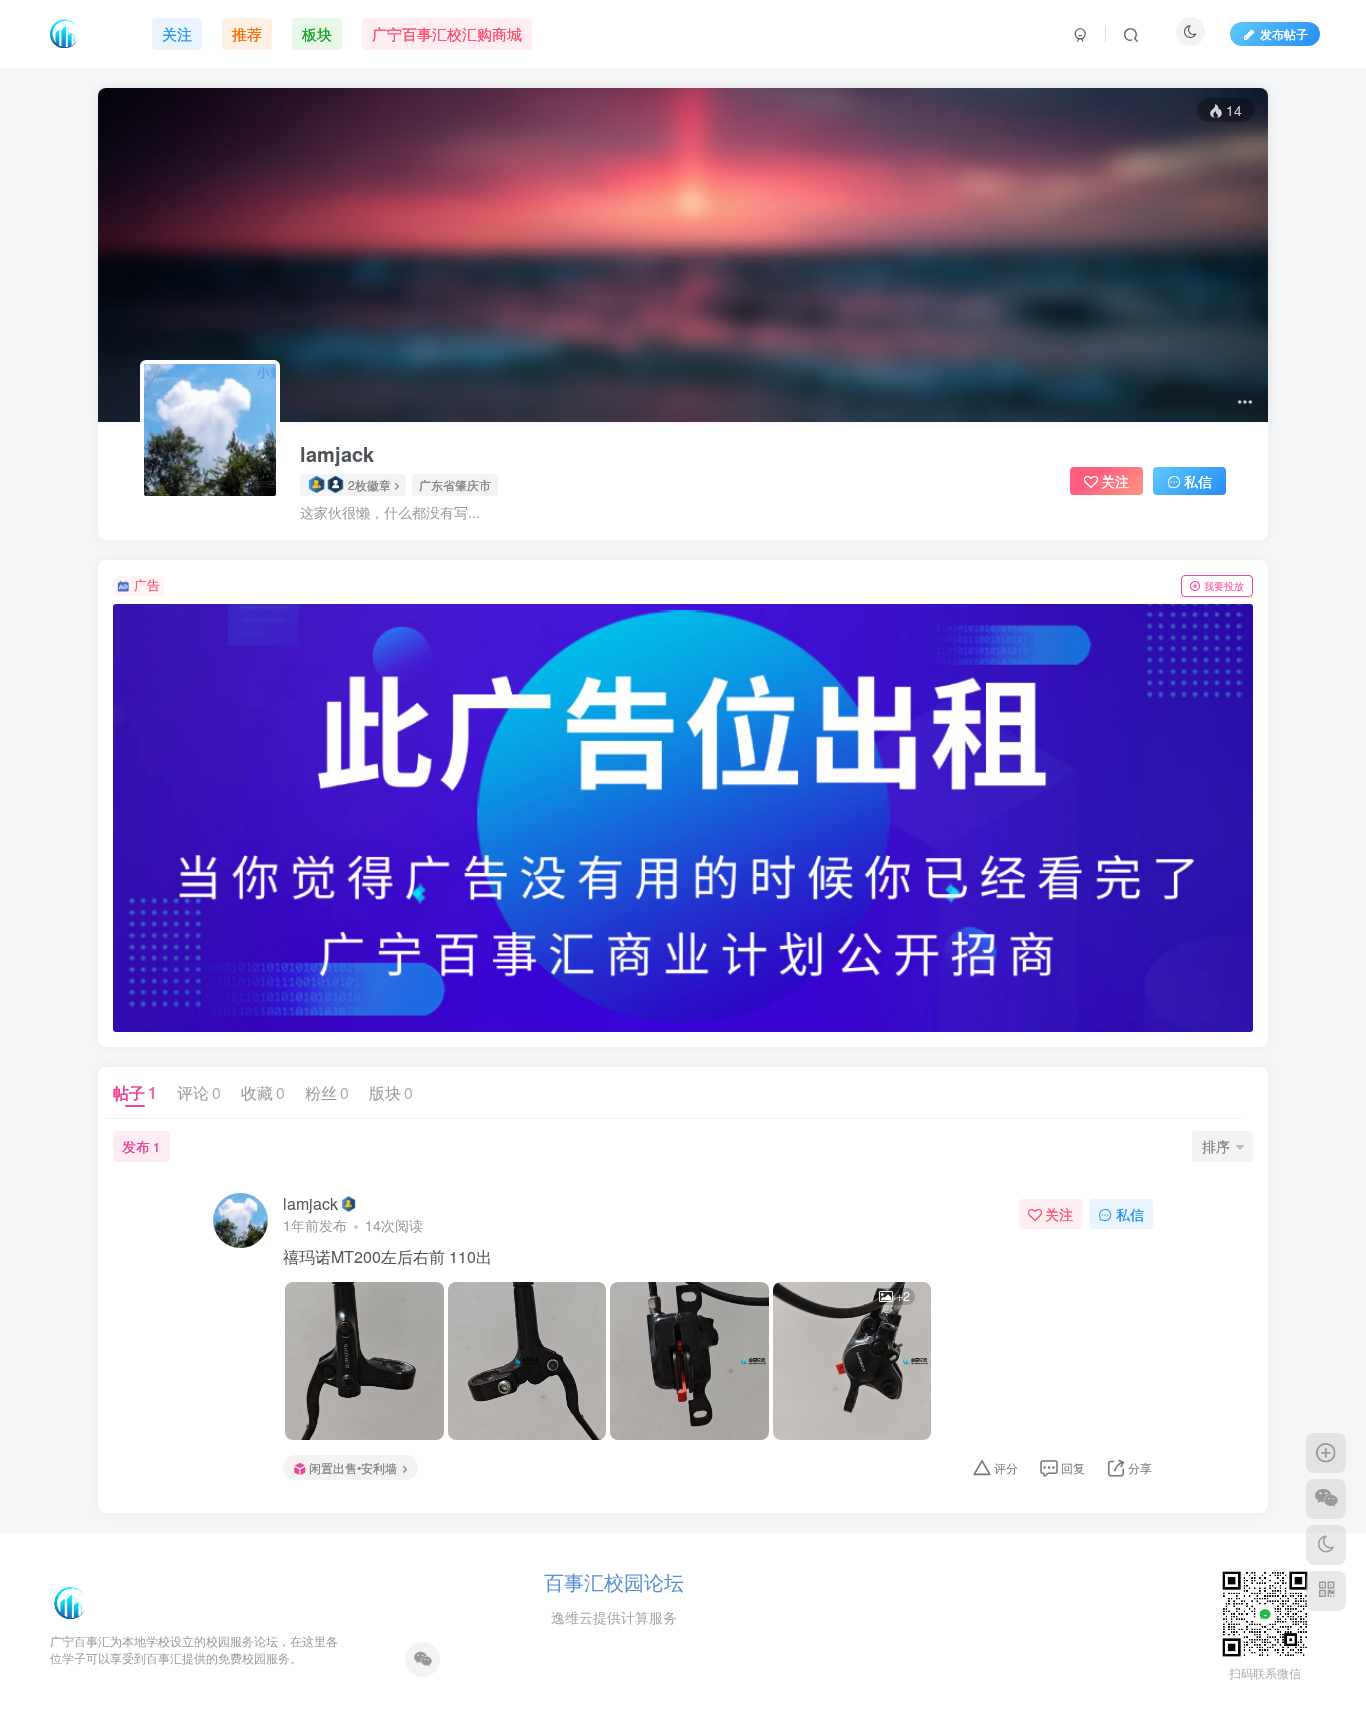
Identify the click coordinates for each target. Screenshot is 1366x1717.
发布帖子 (1284, 33)
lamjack (337, 454)
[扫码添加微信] (1326, 1499)
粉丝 (327, 1092)
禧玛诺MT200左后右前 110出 (387, 1257)
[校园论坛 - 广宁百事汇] (70, 1601)
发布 (141, 1146)
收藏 (263, 1092)
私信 (1198, 481)
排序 (1216, 1146)
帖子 (135, 1092)
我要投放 (1224, 586)
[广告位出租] (683, 818)
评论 (199, 1092)
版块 (391, 1092)
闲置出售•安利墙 (353, 1467)
